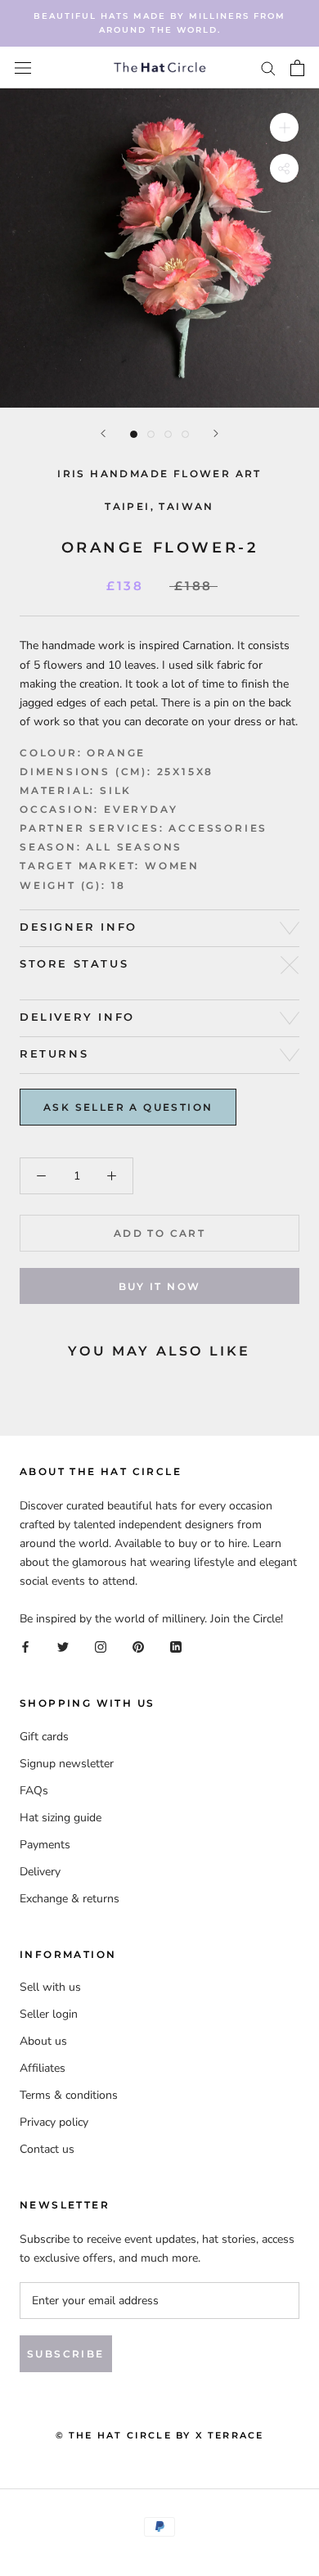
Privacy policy (54, 2122)
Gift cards (44, 1737)
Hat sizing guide (61, 1818)
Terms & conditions (69, 2095)
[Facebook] (25, 1647)
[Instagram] (101, 1647)
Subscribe (66, 2354)
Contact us (47, 2149)
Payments (45, 1845)
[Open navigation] (23, 68)
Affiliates (43, 2068)
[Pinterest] (138, 1647)
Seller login (49, 2014)
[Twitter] (63, 1647)
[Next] (216, 433)
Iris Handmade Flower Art (159, 474)
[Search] (268, 68)
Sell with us (50, 1987)
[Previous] (103, 433)
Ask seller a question (128, 1107)
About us (43, 2041)
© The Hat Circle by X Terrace (160, 2435)
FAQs (34, 1791)
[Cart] (297, 68)
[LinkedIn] (176, 1647)
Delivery (40, 1872)
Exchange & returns (70, 1899)
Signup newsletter (67, 1764)
